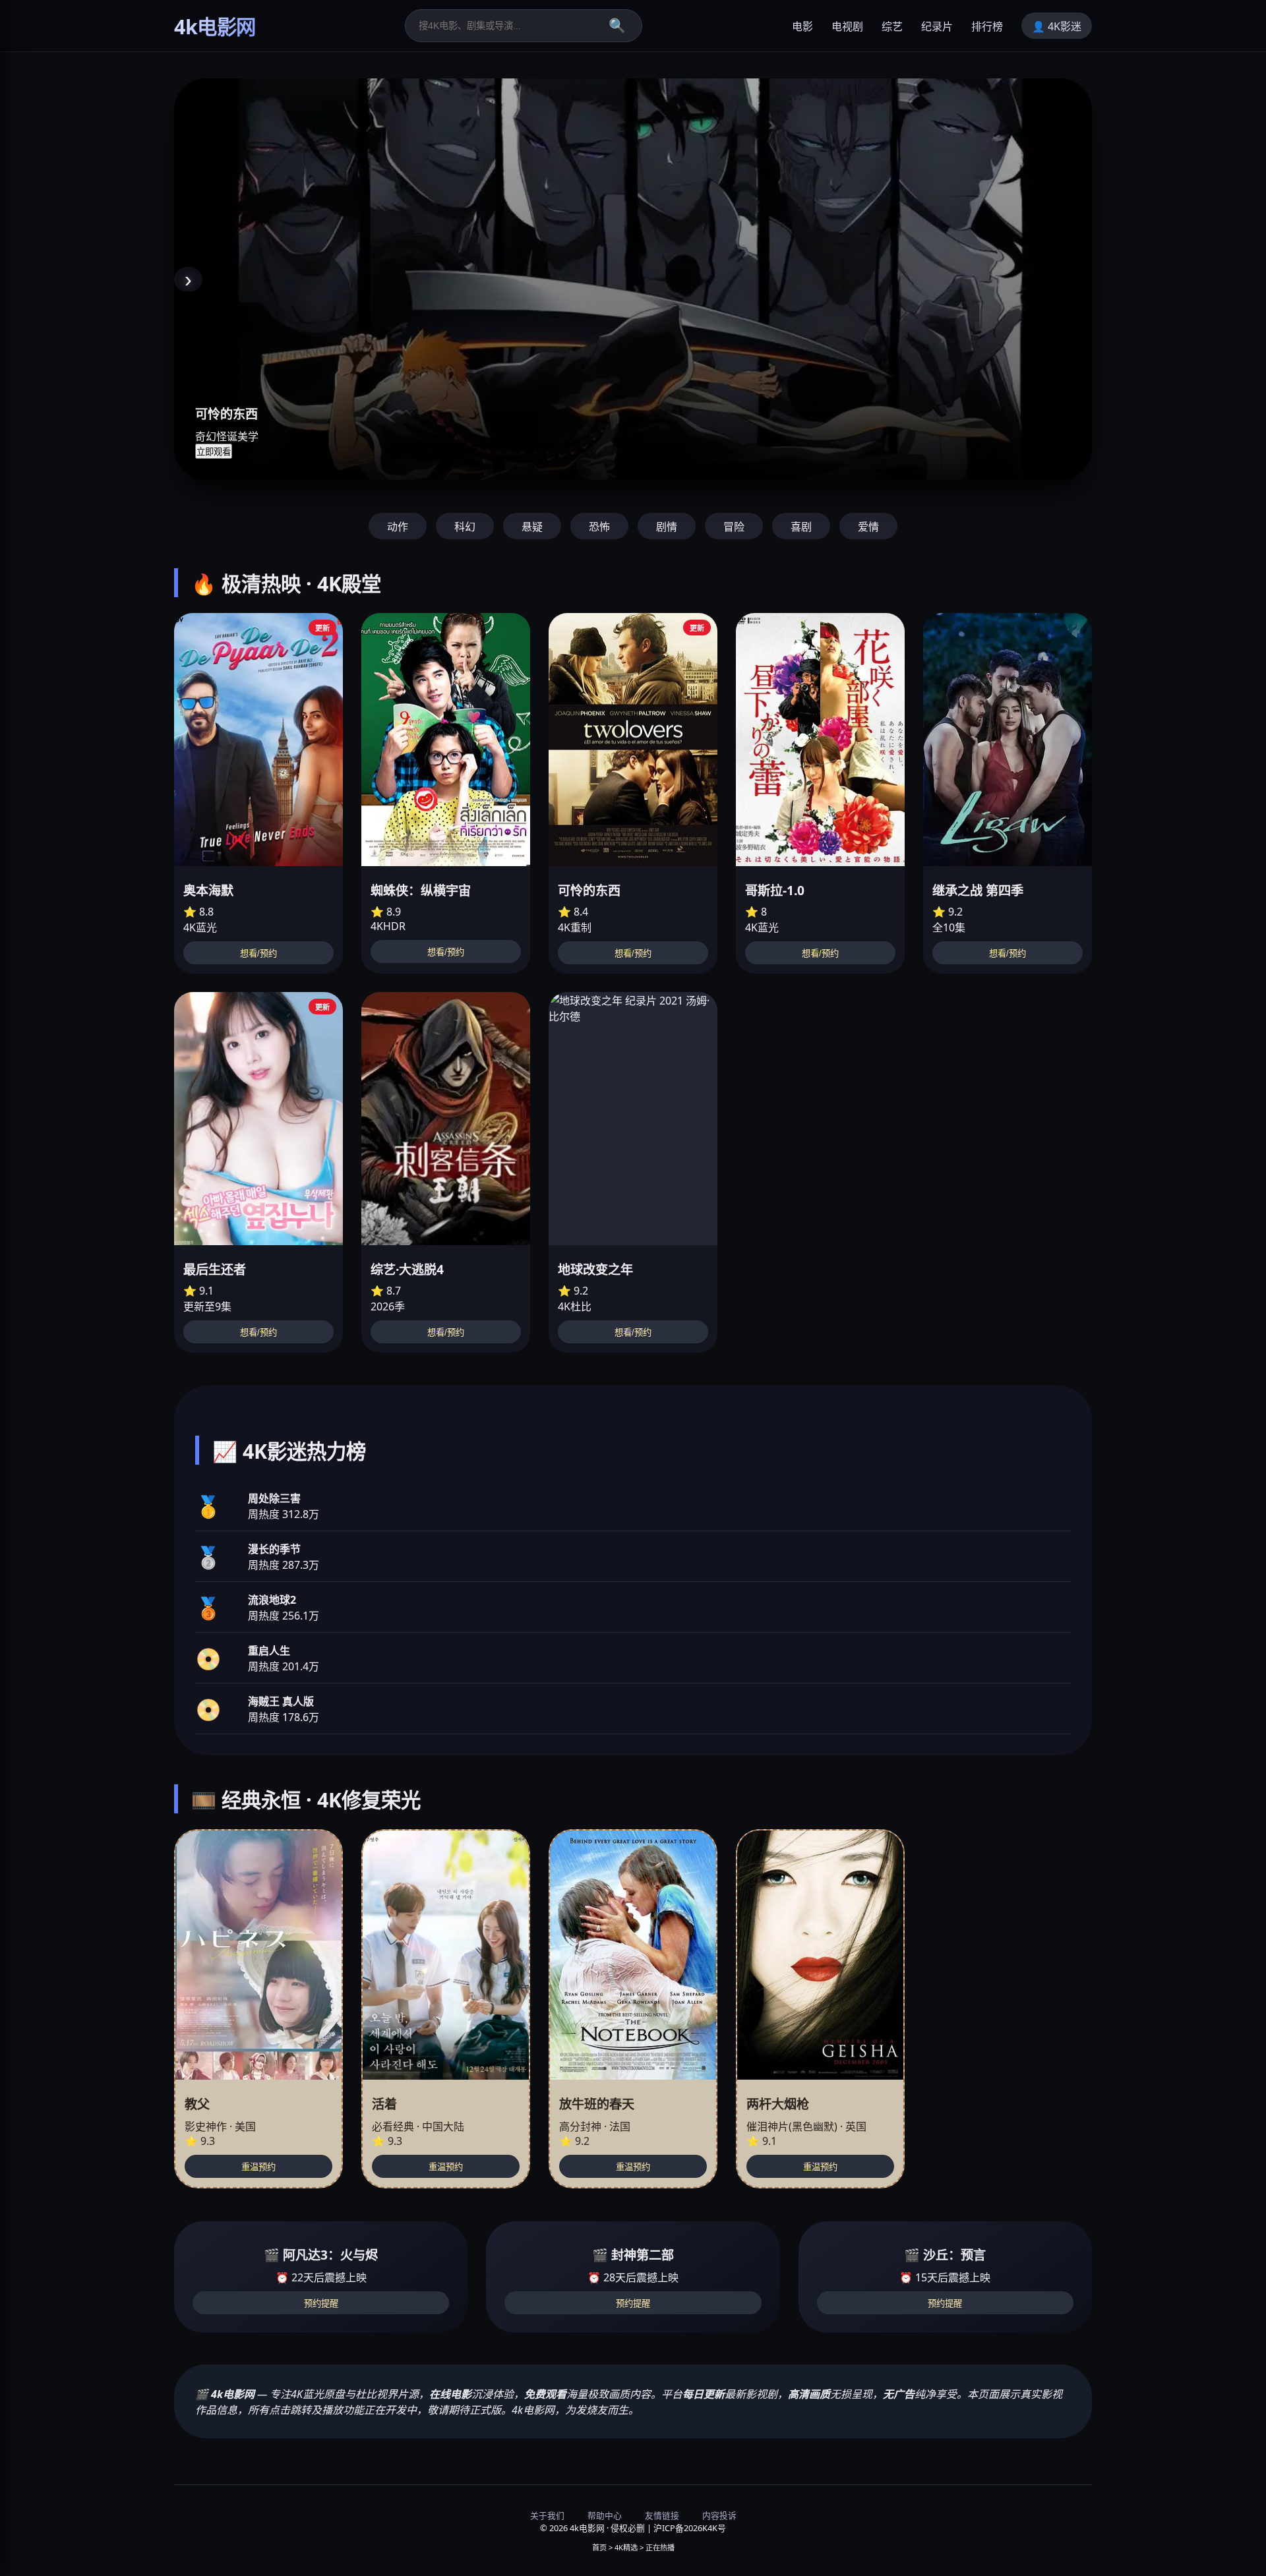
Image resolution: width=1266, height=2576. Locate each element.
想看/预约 (258, 953)
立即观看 (214, 452)
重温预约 (258, 2167)
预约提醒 (321, 2303)
